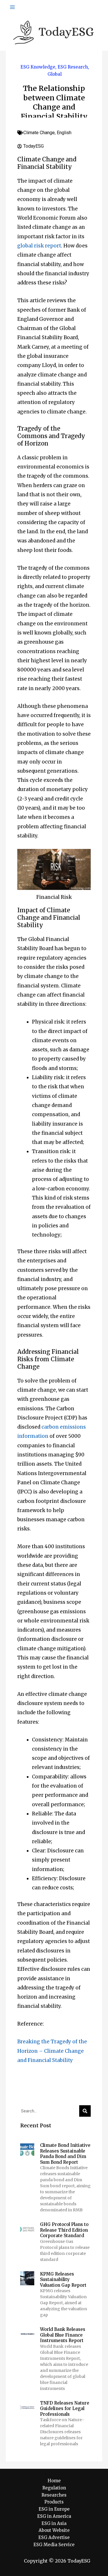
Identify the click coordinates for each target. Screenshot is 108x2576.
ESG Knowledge (38, 67)
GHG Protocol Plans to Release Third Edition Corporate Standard (64, 2230)
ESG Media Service (54, 2545)
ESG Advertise (54, 2537)
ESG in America (54, 2516)
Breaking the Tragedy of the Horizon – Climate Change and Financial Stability (52, 2051)
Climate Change (39, 133)
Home (54, 2481)
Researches (54, 2495)
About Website (54, 2530)
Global (55, 74)
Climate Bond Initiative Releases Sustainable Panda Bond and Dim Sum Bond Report (65, 2154)
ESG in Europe (54, 2509)
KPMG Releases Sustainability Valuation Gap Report (63, 2280)
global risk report (39, 246)
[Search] (85, 2111)
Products (54, 2502)
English (64, 133)
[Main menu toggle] (12, 7)
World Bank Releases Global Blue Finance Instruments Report (63, 2335)
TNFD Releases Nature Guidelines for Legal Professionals (65, 2409)
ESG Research (73, 67)
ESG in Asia (54, 2523)
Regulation (54, 2488)
